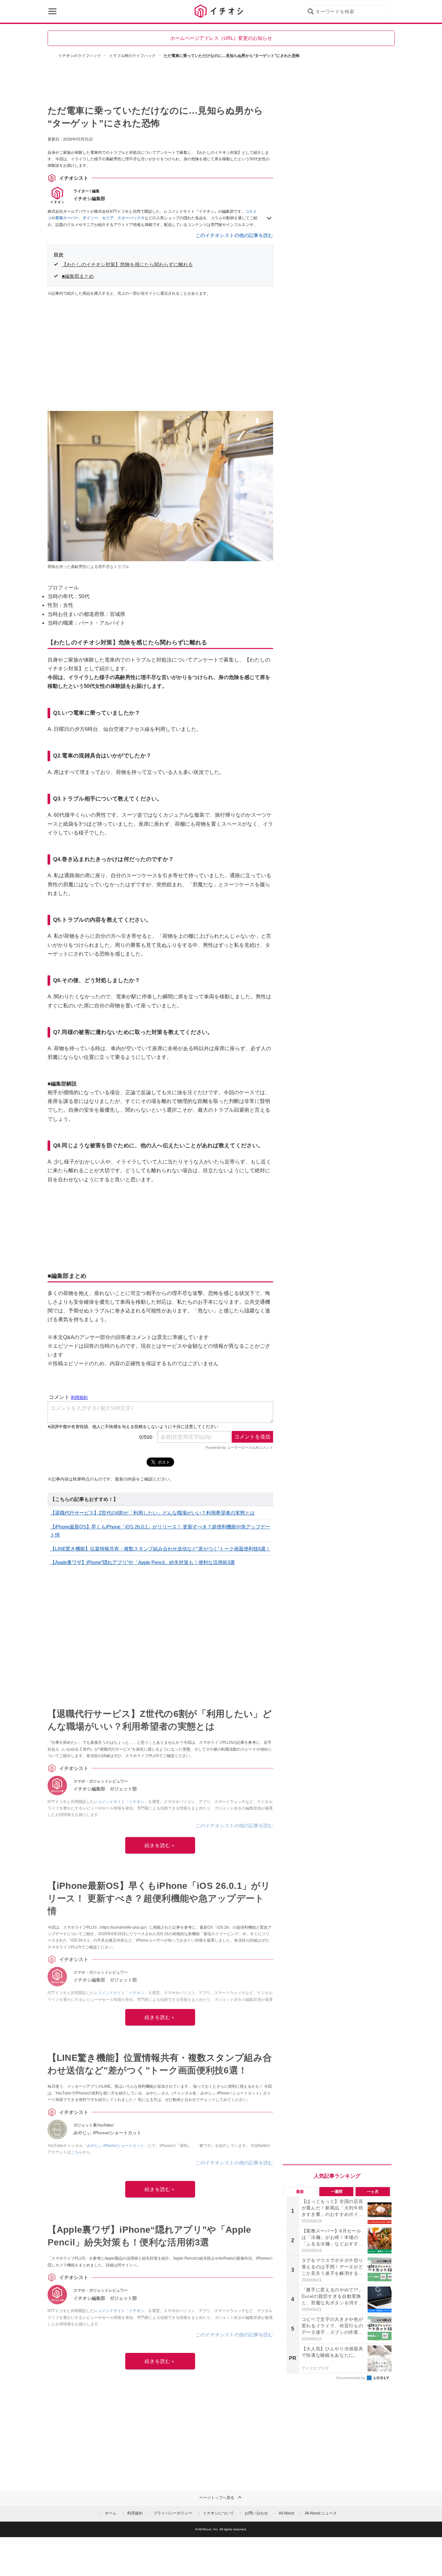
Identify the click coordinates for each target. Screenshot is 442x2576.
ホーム (111, 2513)
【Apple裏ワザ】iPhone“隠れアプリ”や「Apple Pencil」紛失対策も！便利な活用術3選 (143, 1562)
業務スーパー (67, 218)
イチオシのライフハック (80, 56)
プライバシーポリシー (173, 2513)
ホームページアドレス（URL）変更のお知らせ (221, 38)
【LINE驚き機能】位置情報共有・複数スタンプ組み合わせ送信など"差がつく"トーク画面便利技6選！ (160, 1549)
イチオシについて (218, 2513)
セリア (108, 218)
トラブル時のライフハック (132, 56)
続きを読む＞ (160, 1845)
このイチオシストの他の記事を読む (234, 235)
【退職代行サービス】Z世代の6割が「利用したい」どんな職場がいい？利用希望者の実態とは (152, 1513)
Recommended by (351, 2378)
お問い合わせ (256, 2513)
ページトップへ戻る (217, 2498)
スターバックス (131, 218)
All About (286, 2513)
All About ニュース (321, 2513)
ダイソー (90, 218)
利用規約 (135, 2513)
